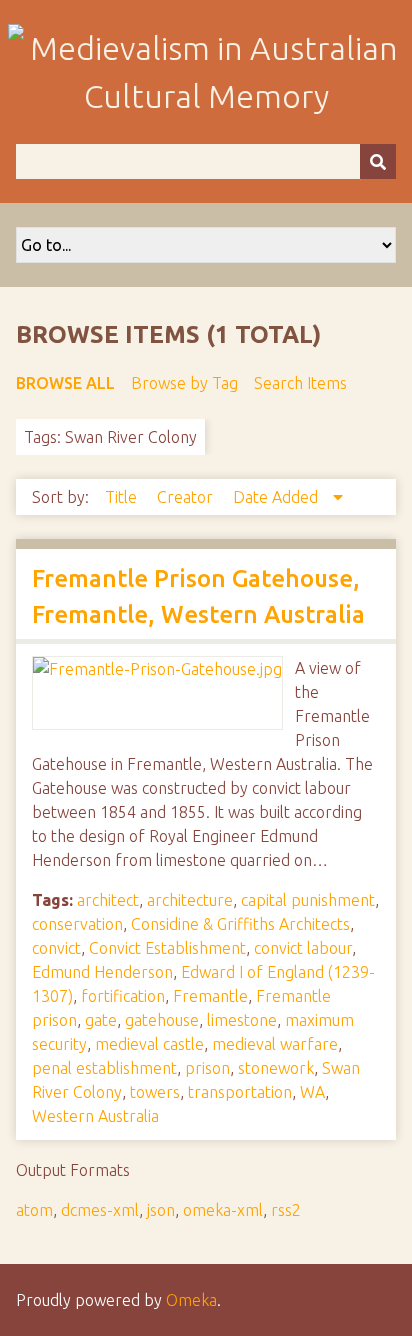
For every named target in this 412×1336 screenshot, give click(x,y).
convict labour (303, 948)
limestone (242, 1020)
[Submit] (378, 161)
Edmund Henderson (102, 972)
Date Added (277, 497)
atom (34, 1210)
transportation (240, 1092)
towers (155, 1092)
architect (108, 900)
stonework (276, 1068)
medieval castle (149, 1044)
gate (101, 1020)
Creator (187, 497)
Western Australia (95, 1116)
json (161, 1210)
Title (123, 497)
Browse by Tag (184, 383)
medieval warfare (275, 1044)
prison (207, 1068)
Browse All (65, 383)
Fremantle (210, 996)
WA (312, 1092)
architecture (190, 900)
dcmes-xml (100, 1210)
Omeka (191, 1300)
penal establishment (104, 1068)
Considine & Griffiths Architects (240, 924)
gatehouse (162, 1020)
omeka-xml (223, 1210)
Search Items (300, 383)
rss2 (286, 1210)
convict (56, 948)
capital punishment (308, 900)
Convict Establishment (167, 948)
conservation (77, 924)
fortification (123, 996)
